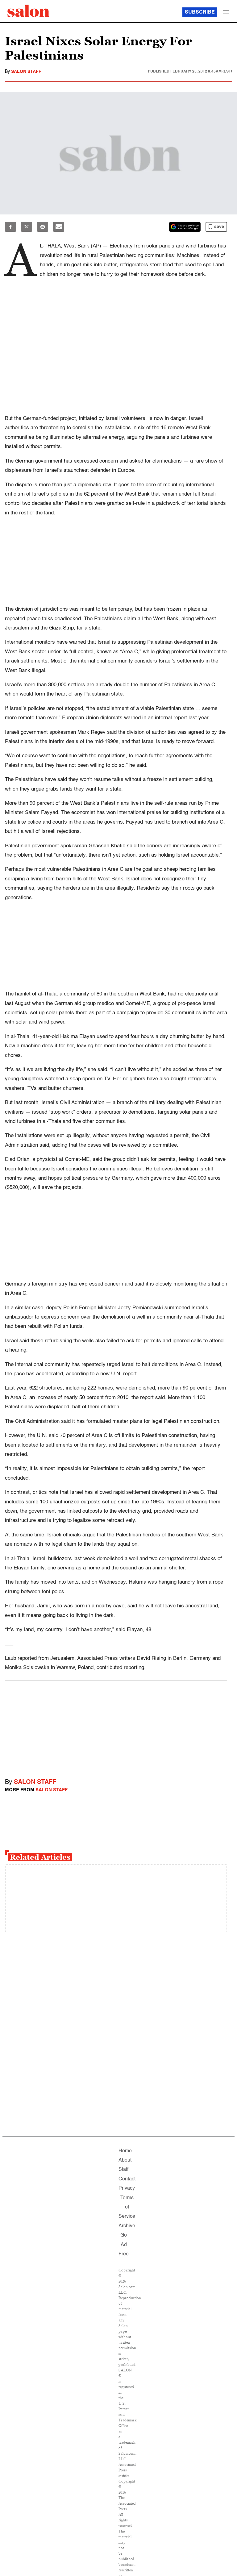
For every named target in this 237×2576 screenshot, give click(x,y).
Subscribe (200, 12)
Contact (127, 2179)
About (125, 2160)
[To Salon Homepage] (28, 11)
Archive (127, 2226)
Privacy (127, 2188)
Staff (123, 2170)
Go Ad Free (124, 2245)
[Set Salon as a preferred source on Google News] (185, 227)
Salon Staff (26, 72)
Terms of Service (127, 2207)
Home (125, 2151)
